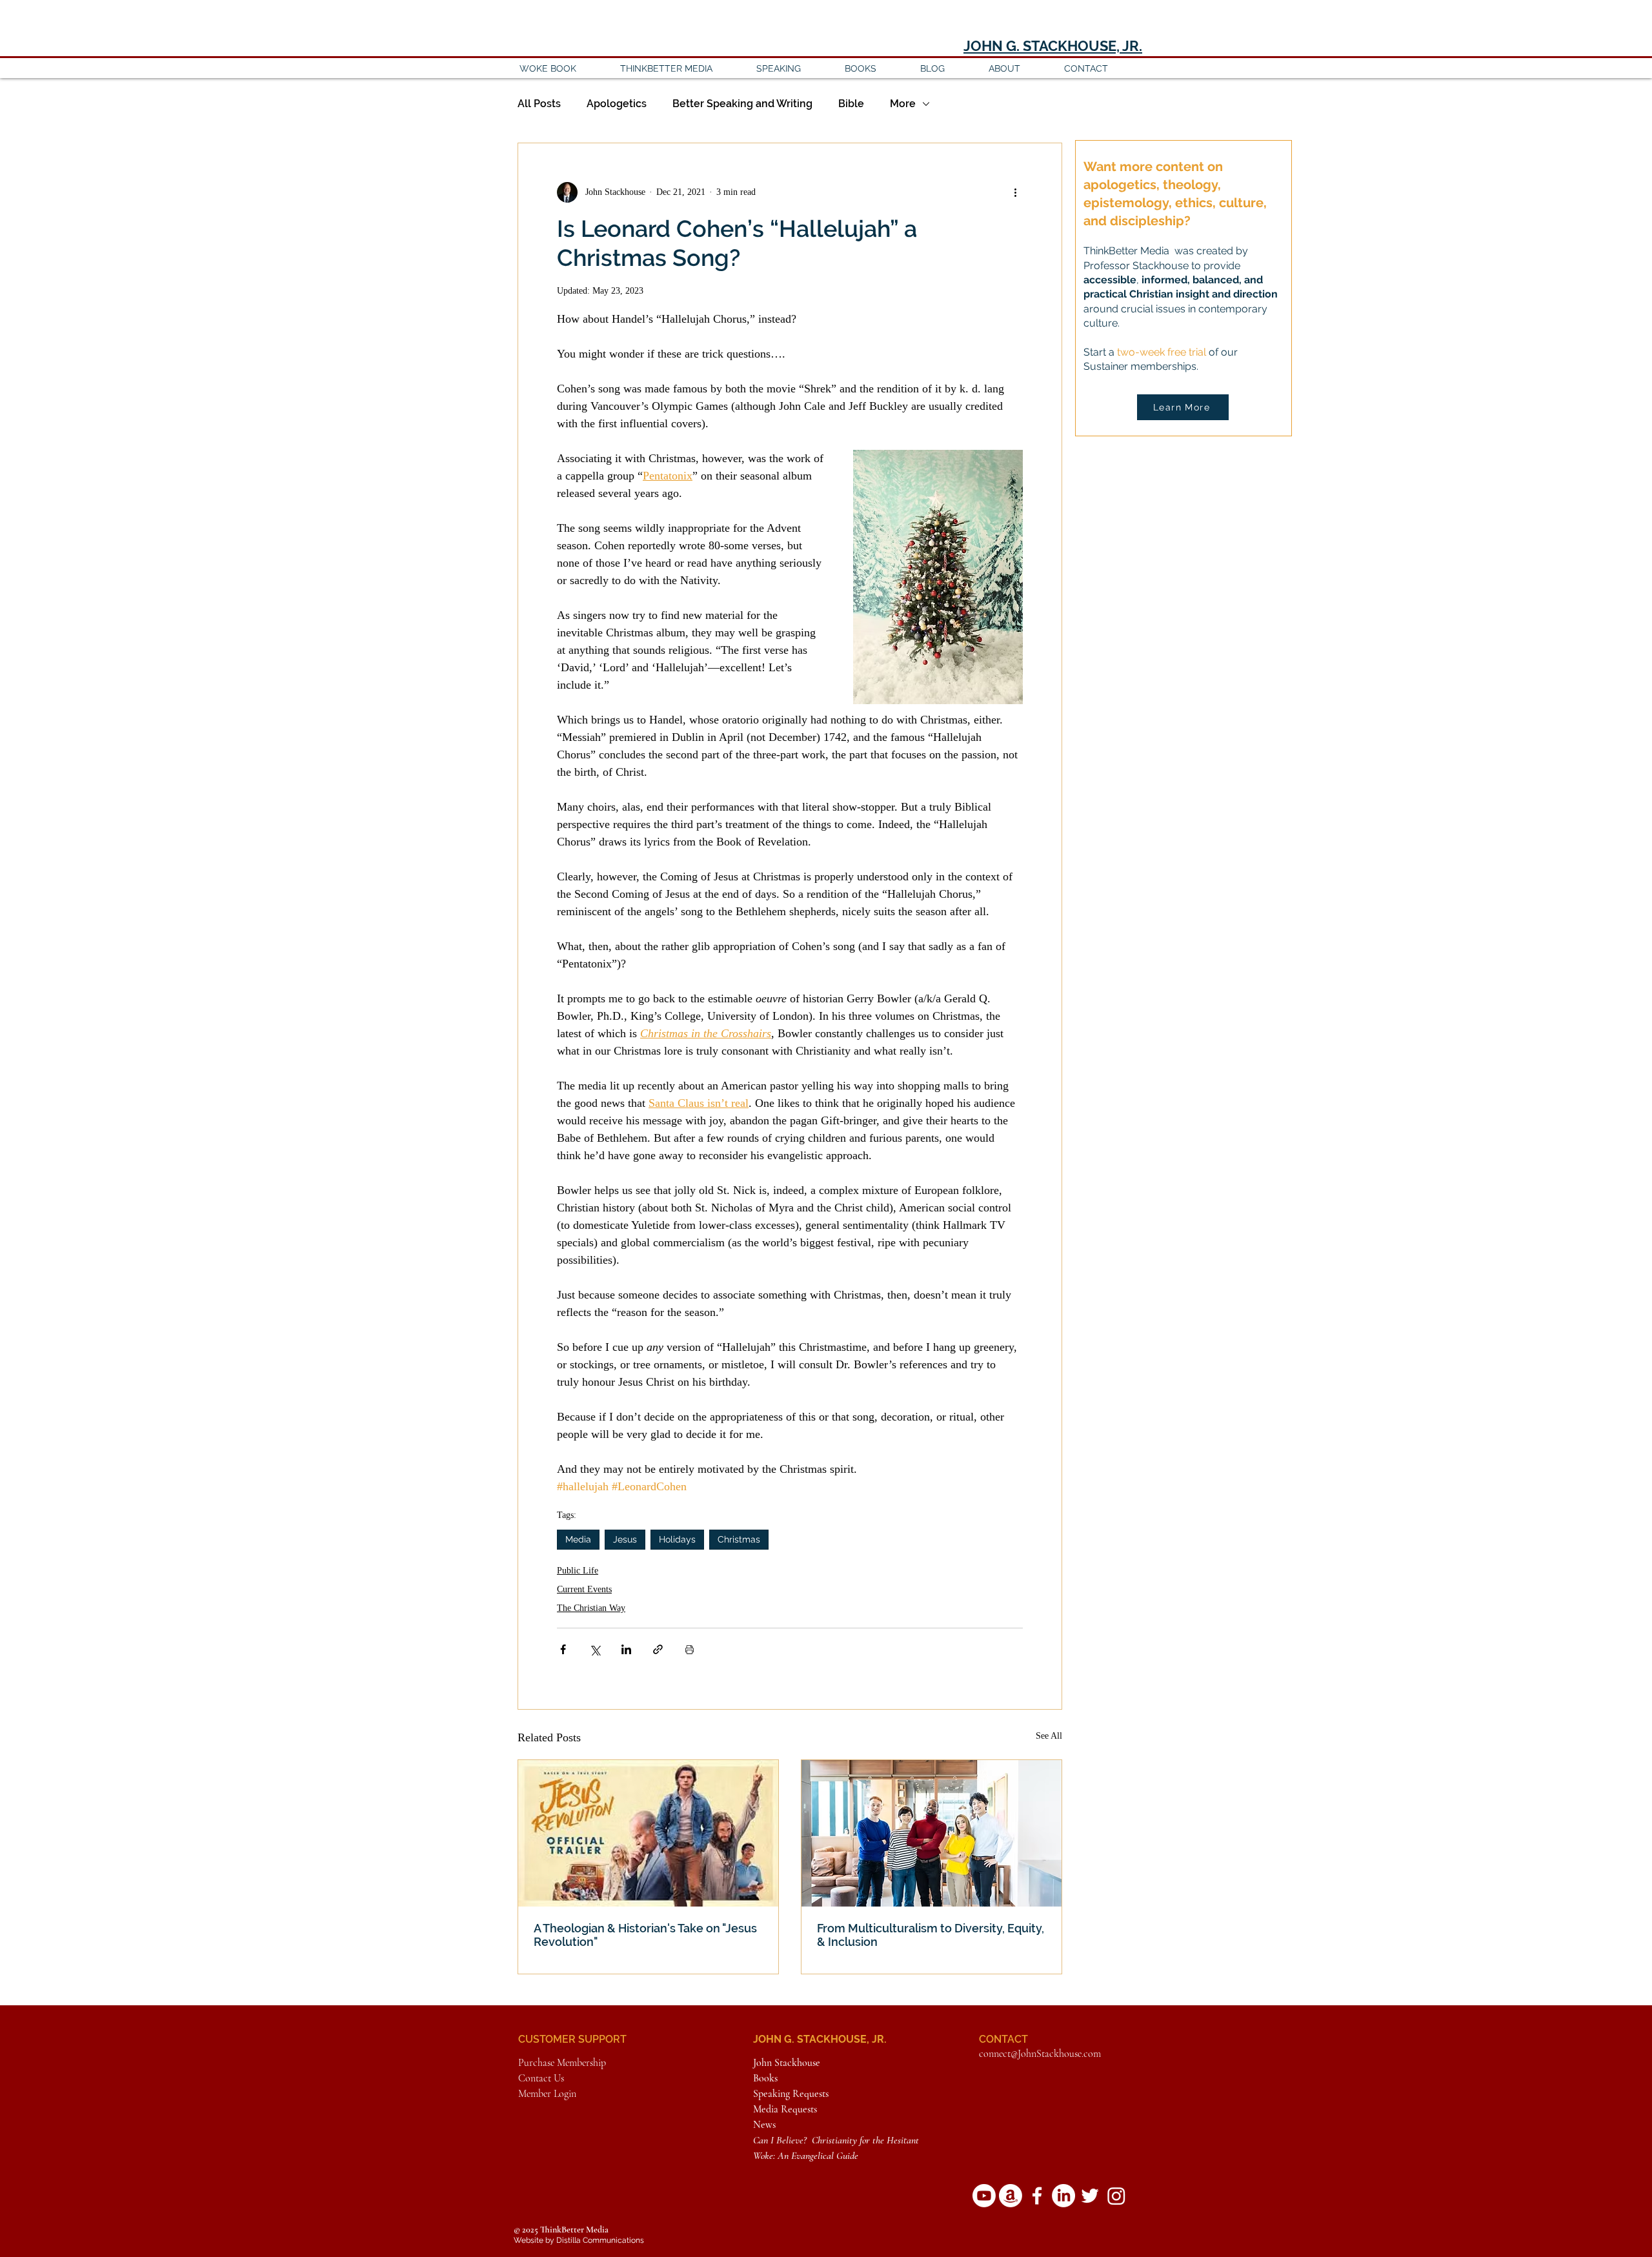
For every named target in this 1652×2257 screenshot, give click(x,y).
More (903, 104)
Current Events (584, 1589)
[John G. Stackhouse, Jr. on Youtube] (984, 2196)
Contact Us (541, 2078)
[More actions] (1015, 192)
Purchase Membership (562, 2063)
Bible (851, 104)
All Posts (539, 104)
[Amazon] (1011, 2196)
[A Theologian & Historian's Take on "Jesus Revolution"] (648, 1833)
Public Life (578, 1571)
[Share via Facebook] (563, 1649)
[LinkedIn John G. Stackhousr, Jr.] (1063, 2196)
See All (1049, 1736)
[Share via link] (658, 1649)
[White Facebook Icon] (1037, 2196)
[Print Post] (690, 1649)
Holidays (677, 1539)
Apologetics (617, 104)
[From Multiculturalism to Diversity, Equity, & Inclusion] (932, 1833)
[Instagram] (1116, 2196)
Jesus (625, 1539)
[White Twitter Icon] (1090, 2196)
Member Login (547, 2094)
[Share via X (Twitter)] (595, 1649)
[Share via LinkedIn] (626, 1649)
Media (578, 1539)
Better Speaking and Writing (742, 104)
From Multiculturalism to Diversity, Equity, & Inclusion (931, 1935)
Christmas (739, 1539)
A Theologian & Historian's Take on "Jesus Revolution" (645, 1935)
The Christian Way (591, 1608)
